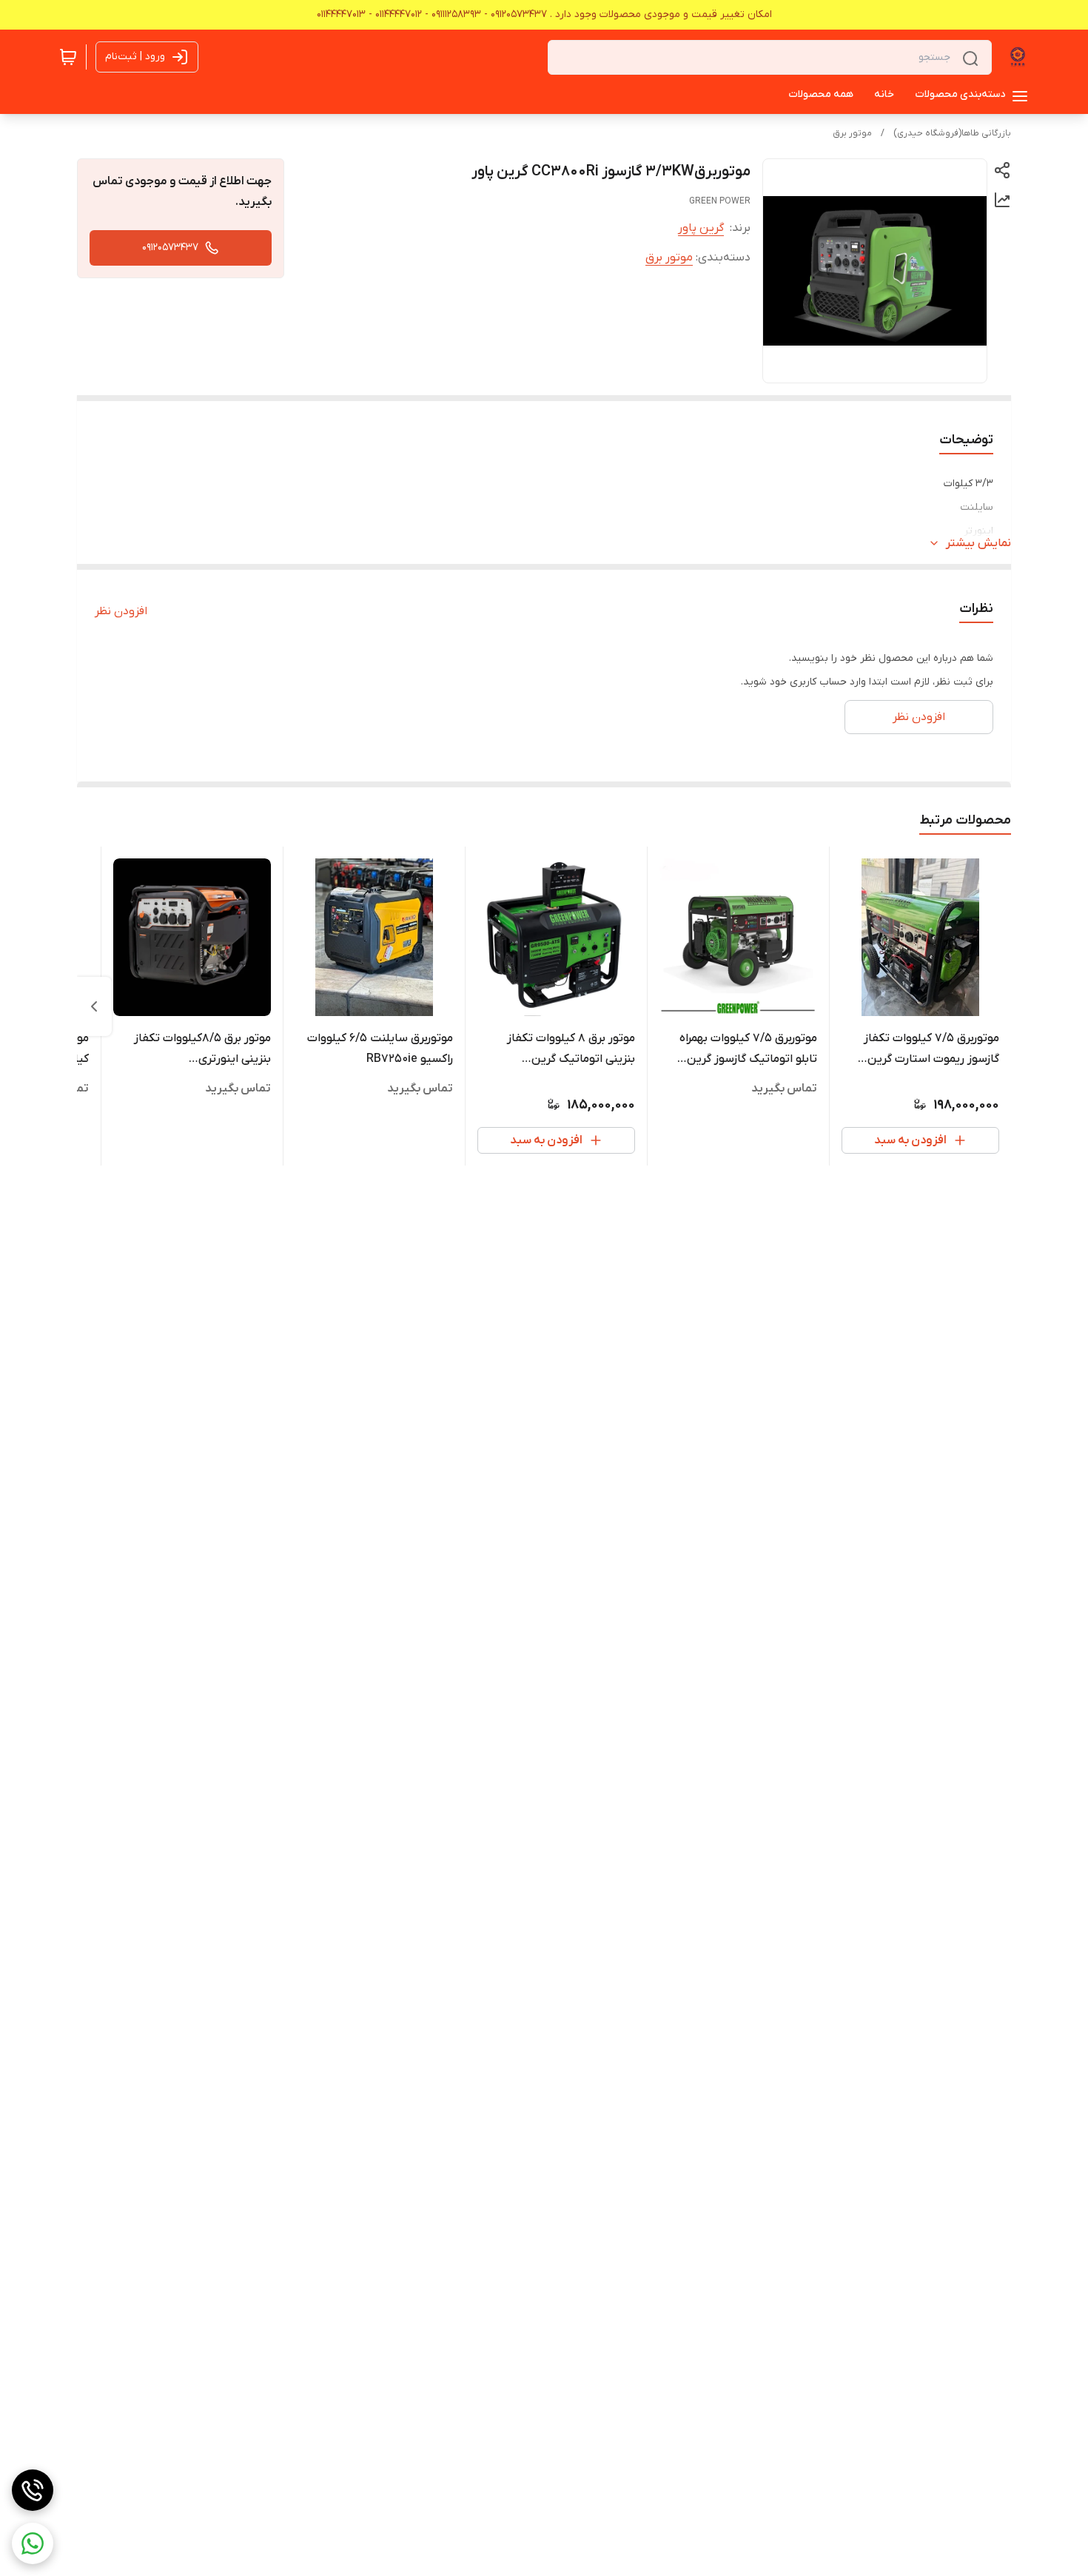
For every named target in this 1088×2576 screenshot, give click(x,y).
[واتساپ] (33, 2543)
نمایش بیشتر (978, 543)
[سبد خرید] (68, 57)
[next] (94, 1006)
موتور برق (852, 133)
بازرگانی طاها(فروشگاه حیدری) (952, 133)
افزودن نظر (121, 611)
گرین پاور (701, 228)
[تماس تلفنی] (33, 2490)
